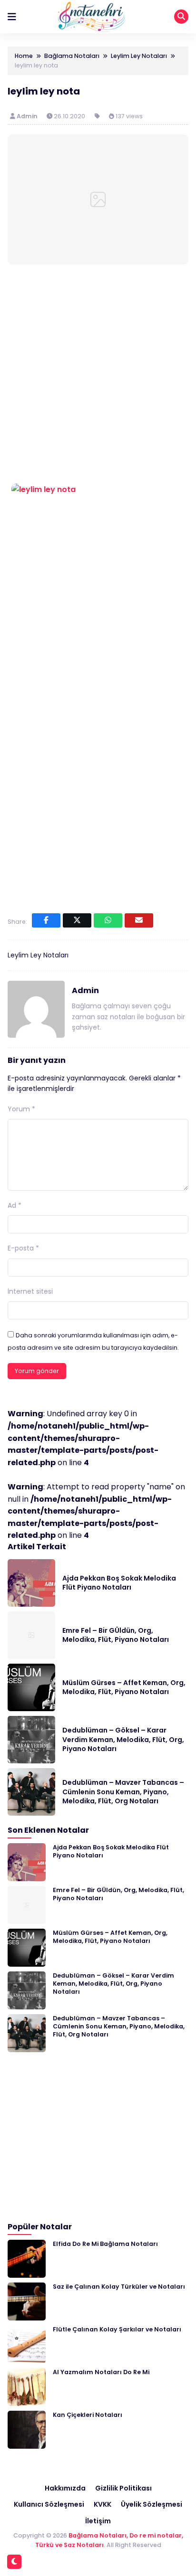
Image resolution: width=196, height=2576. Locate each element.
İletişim (98, 2521)
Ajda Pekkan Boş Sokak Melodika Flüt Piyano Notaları (119, 1583)
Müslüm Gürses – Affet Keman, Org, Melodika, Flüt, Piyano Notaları (124, 1687)
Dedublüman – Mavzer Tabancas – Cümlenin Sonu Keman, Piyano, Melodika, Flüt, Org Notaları (123, 1792)
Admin (28, 116)
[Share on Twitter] (77, 920)
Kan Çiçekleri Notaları (88, 2415)
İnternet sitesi (30, 1291)
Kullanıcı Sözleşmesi (49, 2504)
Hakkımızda (65, 2488)
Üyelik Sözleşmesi (152, 2504)
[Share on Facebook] (46, 920)
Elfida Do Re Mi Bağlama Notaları (105, 2244)
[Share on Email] (139, 920)
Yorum (21, 1109)
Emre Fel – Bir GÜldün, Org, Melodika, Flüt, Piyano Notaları (116, 1635)
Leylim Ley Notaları (38, 955)
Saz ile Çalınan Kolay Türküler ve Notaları (119, 2287)
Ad (15, 1205)
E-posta (23, 1248)
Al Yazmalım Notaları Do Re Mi (101, 2372)
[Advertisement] (98, 376)
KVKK (103, 2504)
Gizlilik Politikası (123, 2488)
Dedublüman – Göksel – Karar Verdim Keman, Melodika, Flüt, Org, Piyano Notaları (123, 1739)
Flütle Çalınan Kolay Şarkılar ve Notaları (117, 2329)
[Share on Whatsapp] (108, 920)
